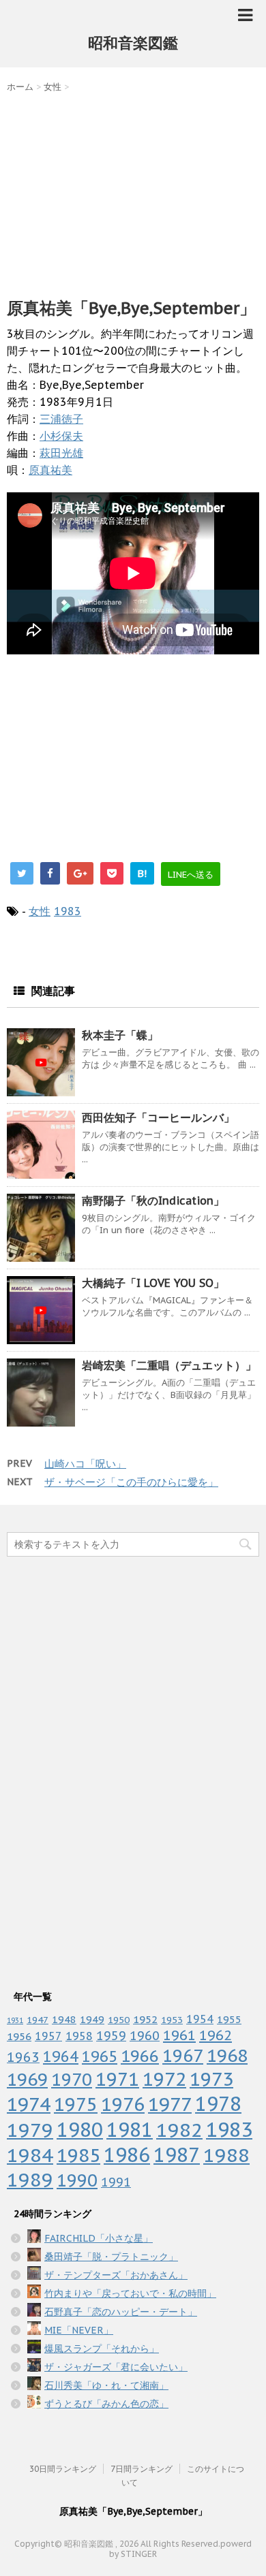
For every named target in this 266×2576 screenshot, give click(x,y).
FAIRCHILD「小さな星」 (99, 2238)
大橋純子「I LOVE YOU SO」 (153, 1283)
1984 (30, 2155)
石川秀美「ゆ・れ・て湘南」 (106, 2385)
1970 (72, 2079)
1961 (179, 2035)
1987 (177, 2155)
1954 (200, 2019)
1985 (78, 2155)
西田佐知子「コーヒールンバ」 (158, 1117)
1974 (29, 2104)
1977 (170, 2104)
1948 (64, 2019)
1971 (117, 2079)
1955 (229, 2019)
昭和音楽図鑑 (133, 43)
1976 (123, 2104)
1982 (179, 2130)
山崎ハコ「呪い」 (85, 1464)
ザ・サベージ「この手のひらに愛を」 (131, 1482)
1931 (15, 2020)
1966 (140, 2056)
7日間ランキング (142, 2469)
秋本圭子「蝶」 (120, 1035)
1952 (145, 2019)
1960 (145, 2035)
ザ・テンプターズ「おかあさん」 (116, 2275)
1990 (77, 2180)
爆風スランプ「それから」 (102, 2349)
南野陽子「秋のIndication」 (153, 1200)
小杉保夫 (61, 436)
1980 (80, 2130)
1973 (211, 2079)
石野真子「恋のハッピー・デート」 (121, 2312)
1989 (30, 2180)
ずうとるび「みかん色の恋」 (106, 2404)
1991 (116, 2182)
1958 (79, 2036)
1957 (48, 2036)
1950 (119, 2020)
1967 (183, 2055)
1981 (130, 2130)
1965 (100, 2056)
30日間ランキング (63, 2469)
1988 (226, 2155)
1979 (30, 2130)
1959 (111, 2036)
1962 (216, 2035)
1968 (227, 2055)
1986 (127, 2155)
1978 (218, 2104)
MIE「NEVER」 (79, 2330)
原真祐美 (50, 470)
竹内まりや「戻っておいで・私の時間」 (130, 2293)
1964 (61, 2056)
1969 (27, 2079)
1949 (92, 2019)
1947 (38, 2020)
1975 (76, 2104)
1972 (164, 2079)
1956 (19, 2036)
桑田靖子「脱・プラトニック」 (111, 2257)
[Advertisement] (133, 192)
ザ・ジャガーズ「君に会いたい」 (116, 2367)
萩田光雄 (61, 453)
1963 (23, 2057)
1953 (172, 2020)
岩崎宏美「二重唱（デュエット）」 (169, 1365)
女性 (40, 911)
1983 (68, 911)
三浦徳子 (61, 419)
